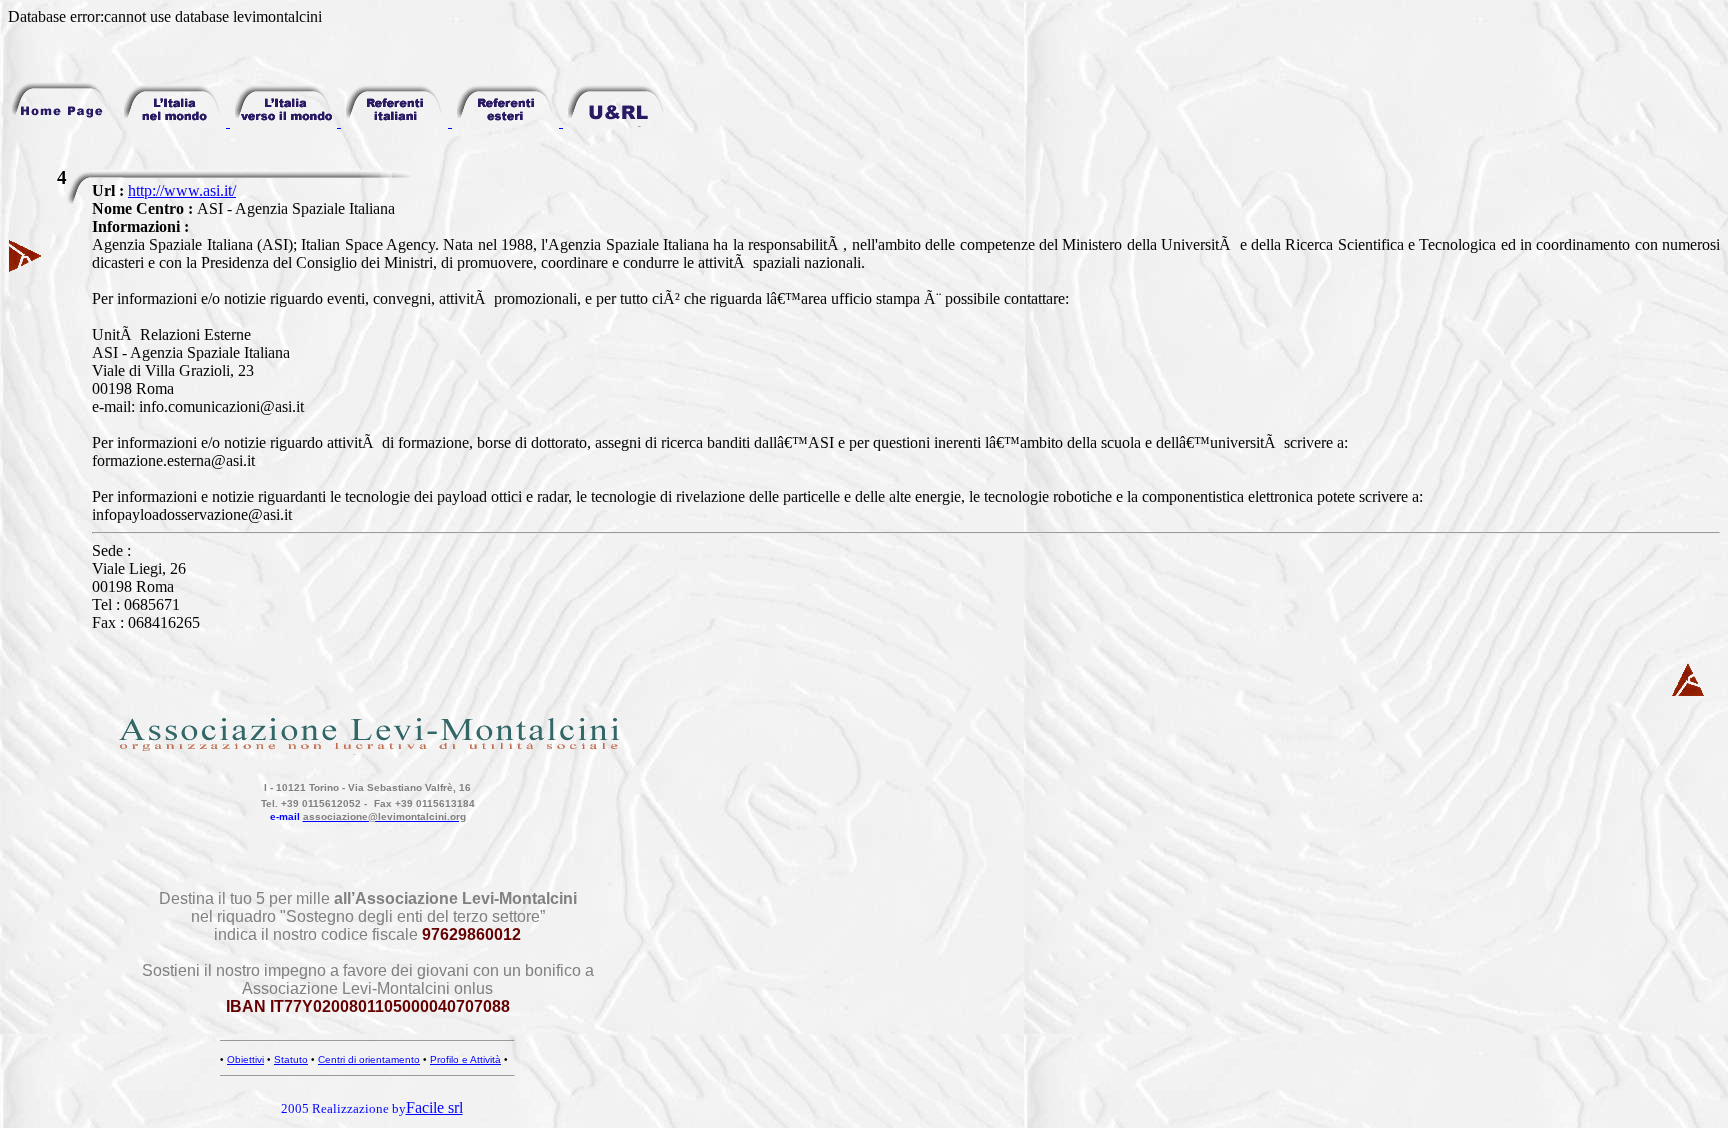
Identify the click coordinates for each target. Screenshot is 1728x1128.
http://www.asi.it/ (182, 190)
